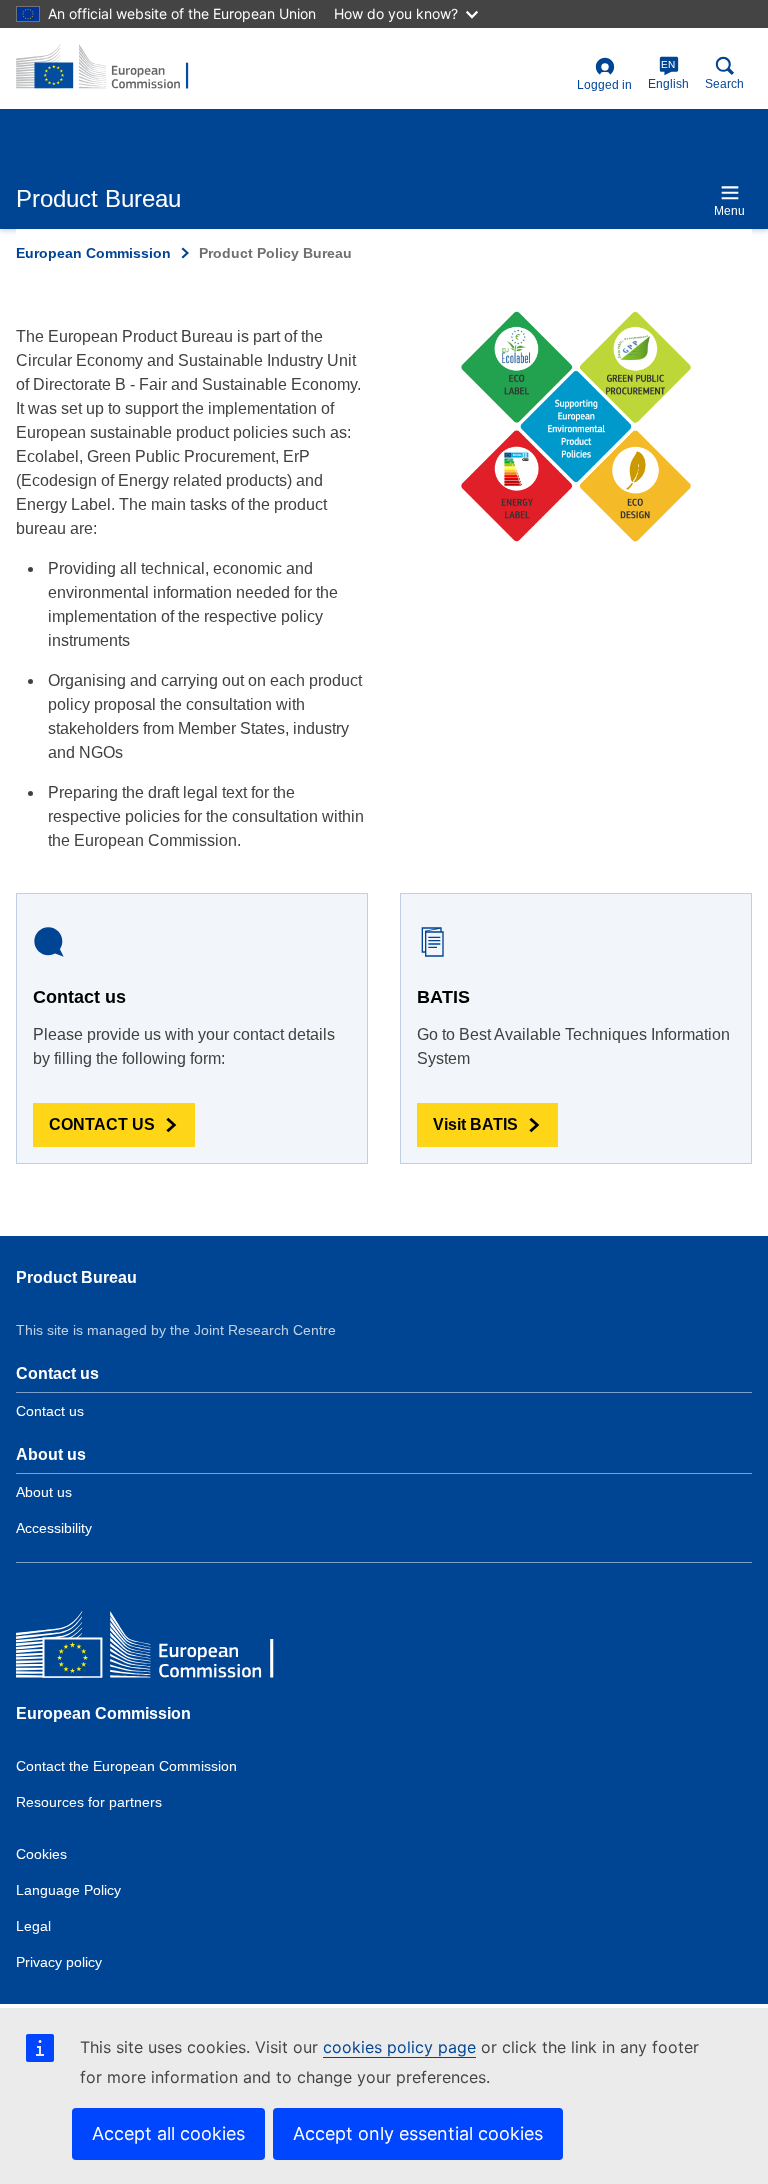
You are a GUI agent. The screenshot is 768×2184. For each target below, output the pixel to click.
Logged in (604, 85)
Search (724, 84)
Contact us (50, 1411)
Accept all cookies (168, 2133)
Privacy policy (59, 1962)
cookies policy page (399, 2047)
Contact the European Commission (126, 1766)
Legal (33, 1926)
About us (44, 1492)
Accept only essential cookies (418, 2133)
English (668, 75)
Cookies (41, 1854)
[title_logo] (113, 68)
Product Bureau (76, 1277)
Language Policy (68, 1890)
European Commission (93, 253)
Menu (729, 211)
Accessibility (54, 1528)
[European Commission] (161, 1649)
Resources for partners (89, 1802)
